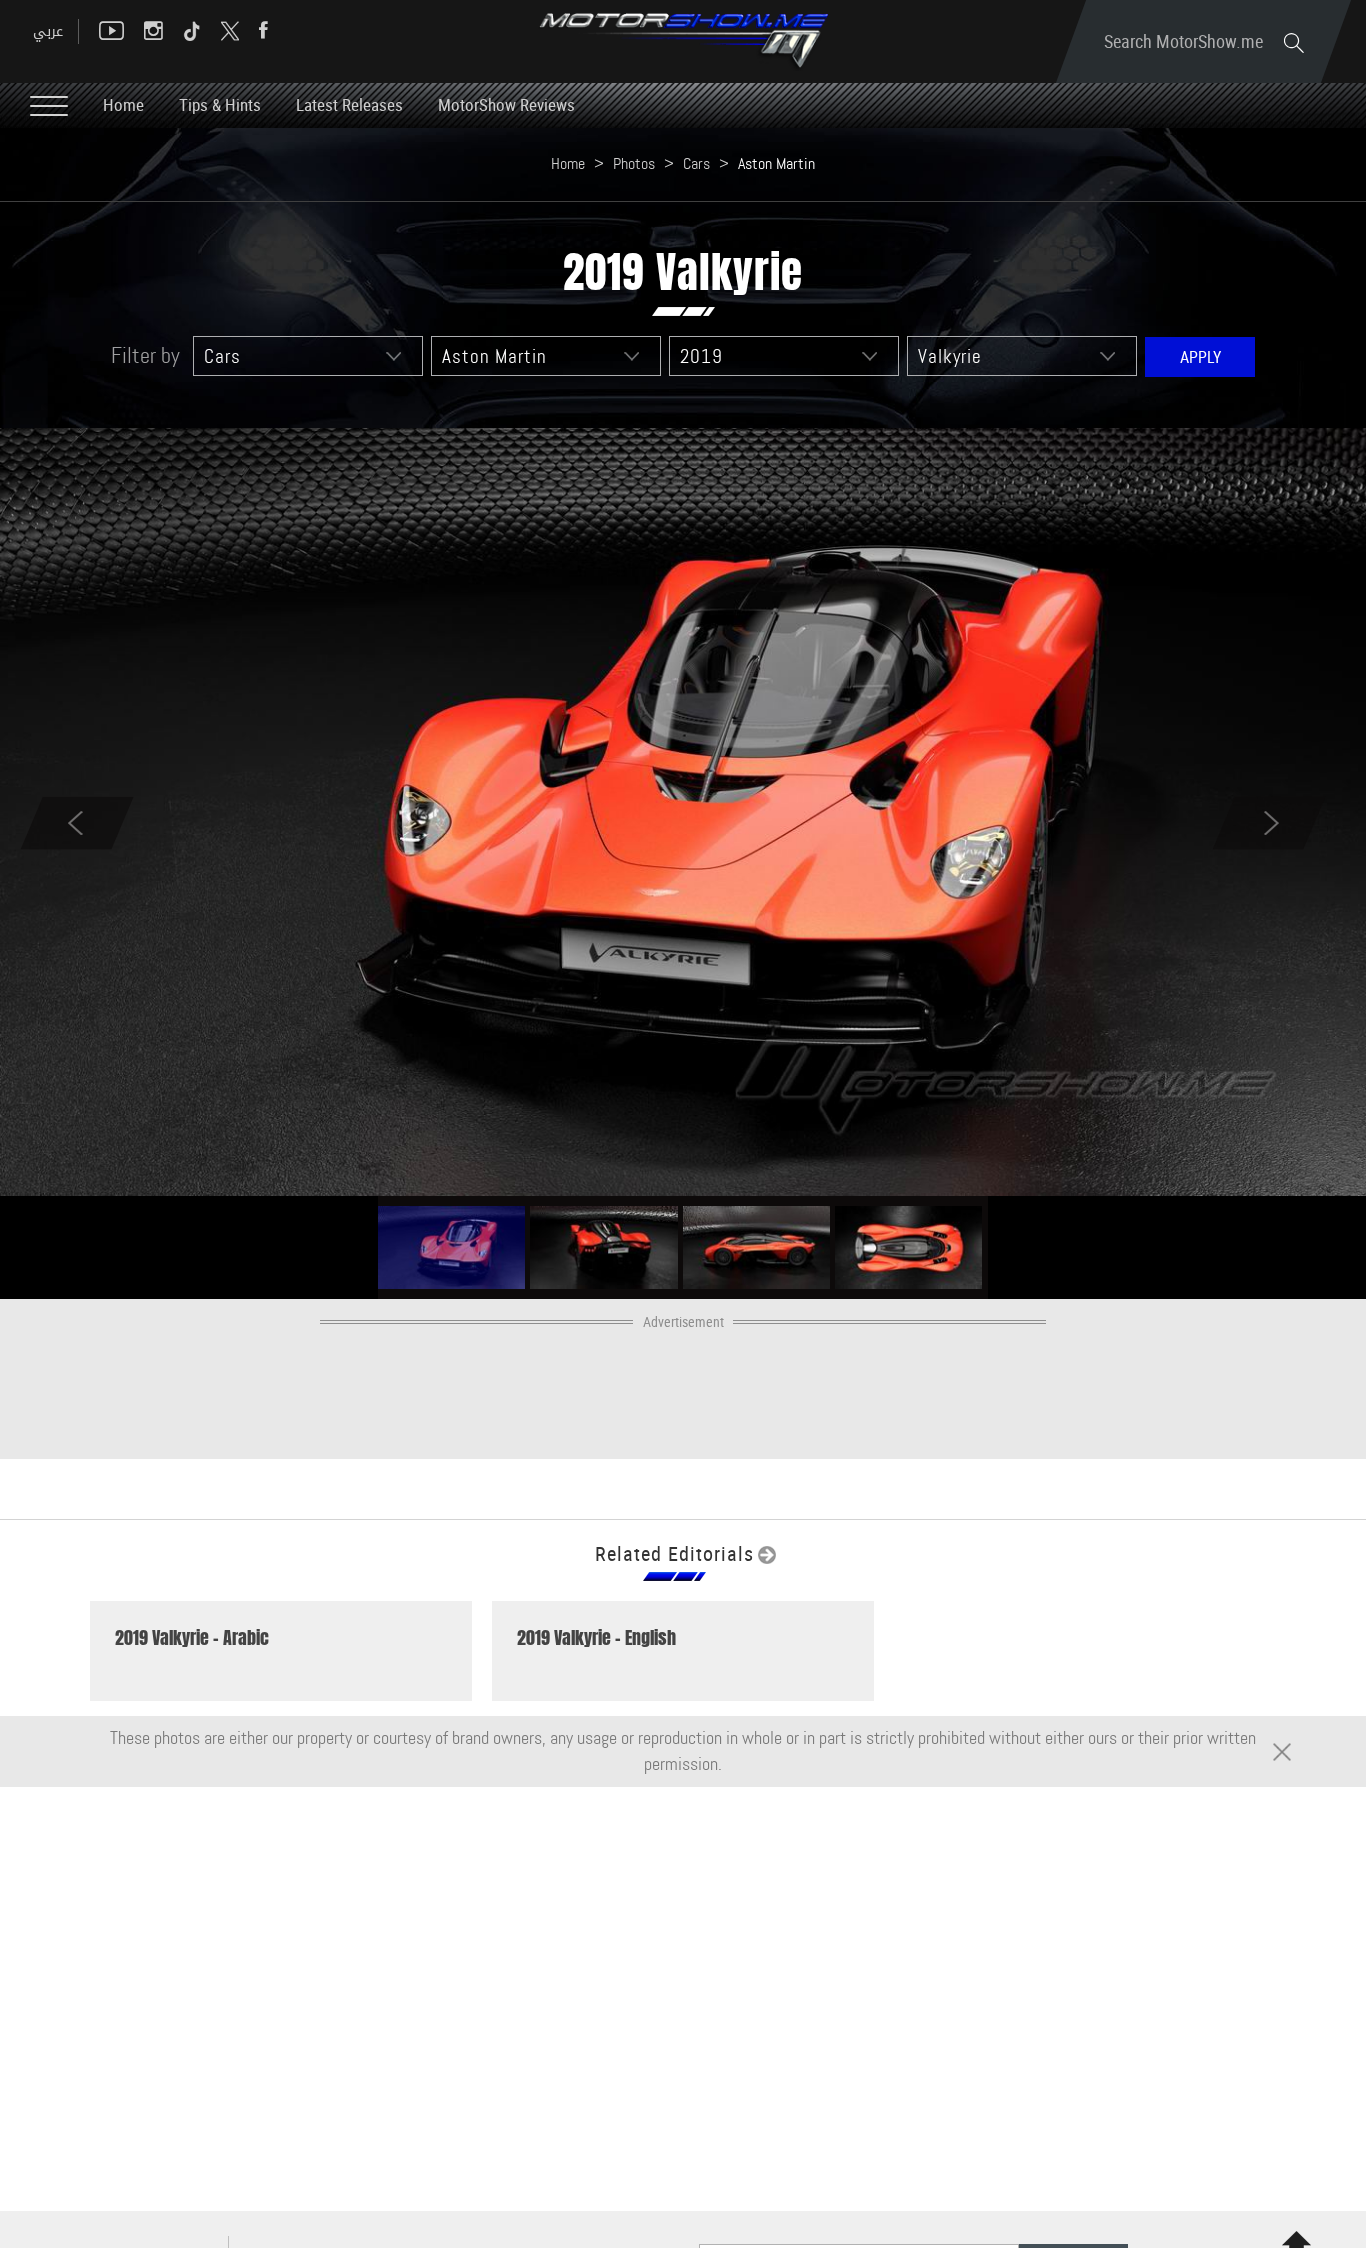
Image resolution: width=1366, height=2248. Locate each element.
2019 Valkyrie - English (596, 1638)
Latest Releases (349, 104)
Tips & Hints (220, 104)
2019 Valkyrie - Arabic (192, 1638)
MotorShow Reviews (506, 104)
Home (123, 104)
